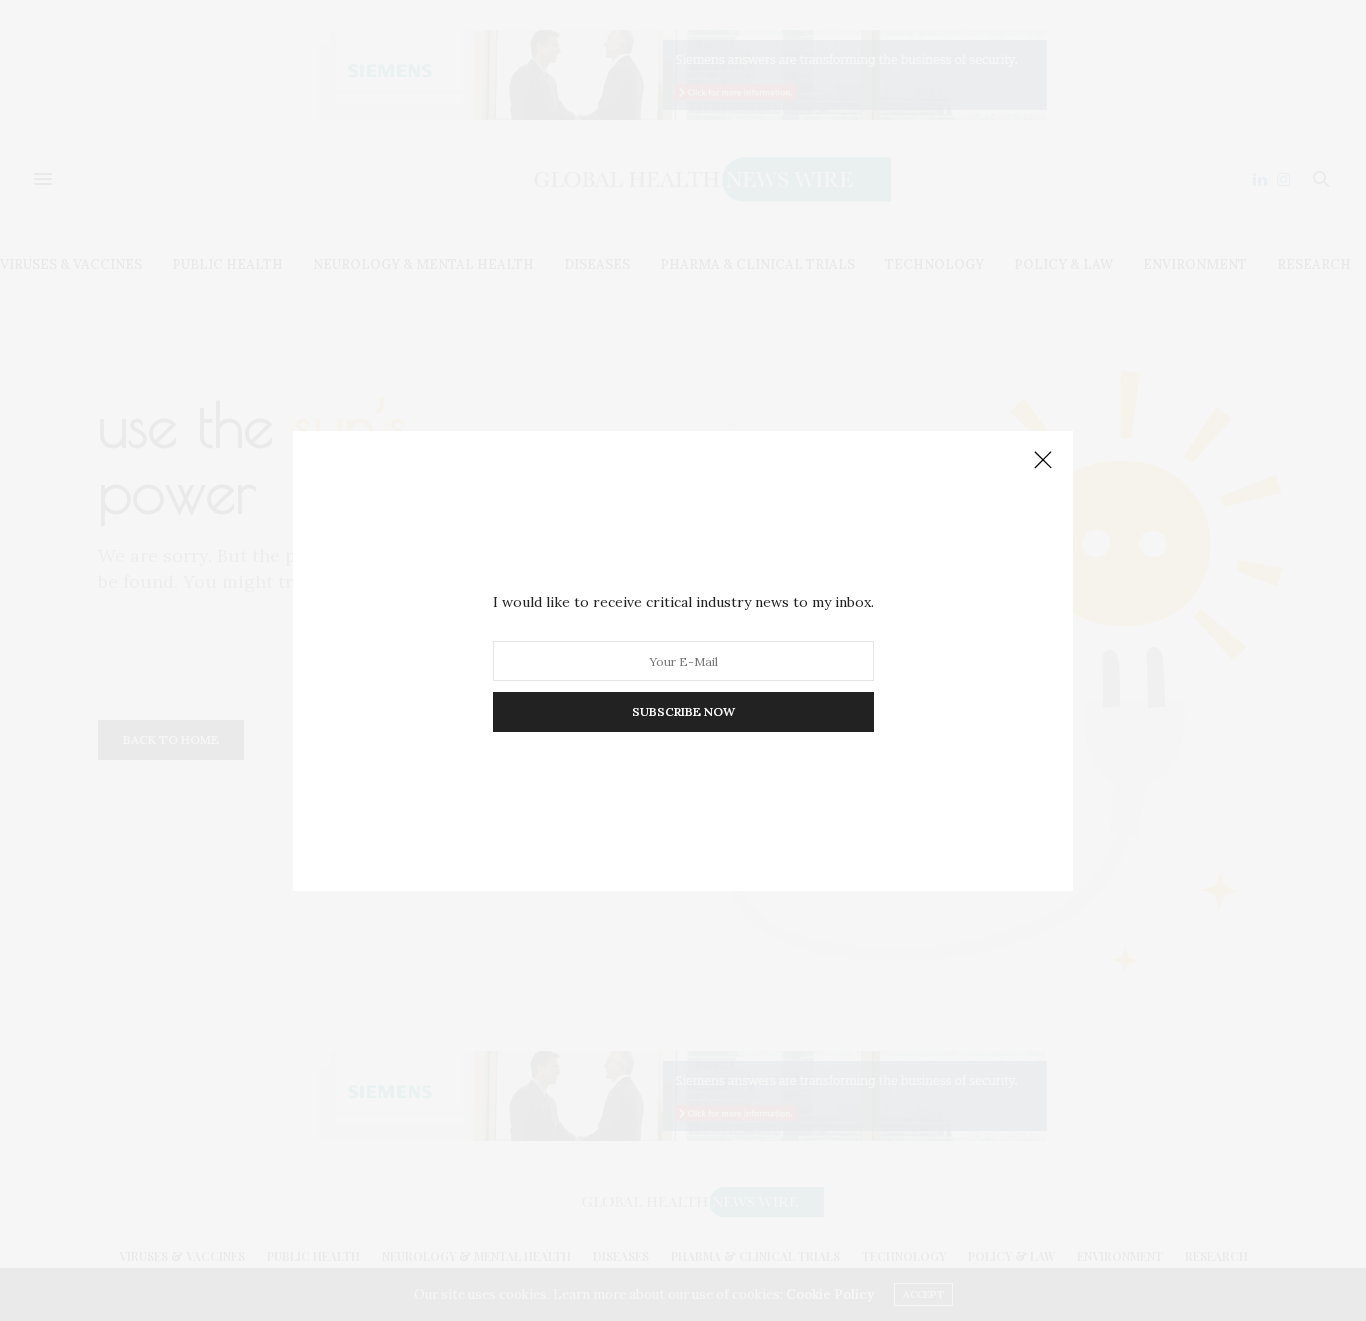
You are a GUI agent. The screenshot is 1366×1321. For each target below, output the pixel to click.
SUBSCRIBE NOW (683, 711)
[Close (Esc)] (1043, 461)
